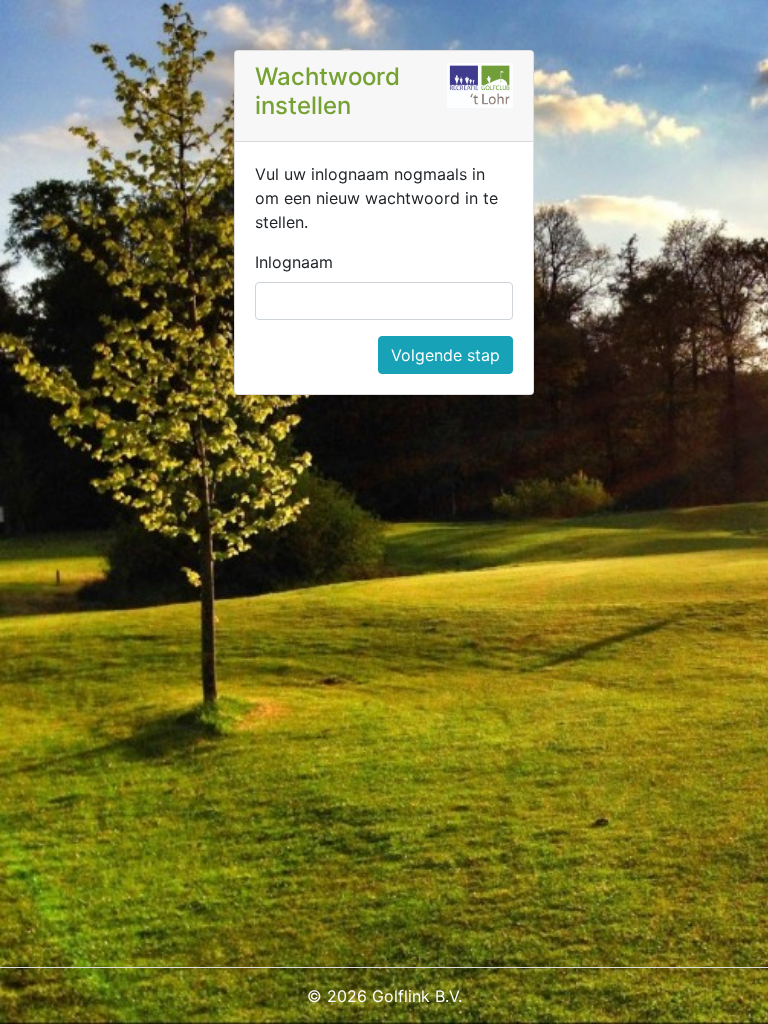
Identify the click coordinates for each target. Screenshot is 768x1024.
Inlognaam (294, 262)
